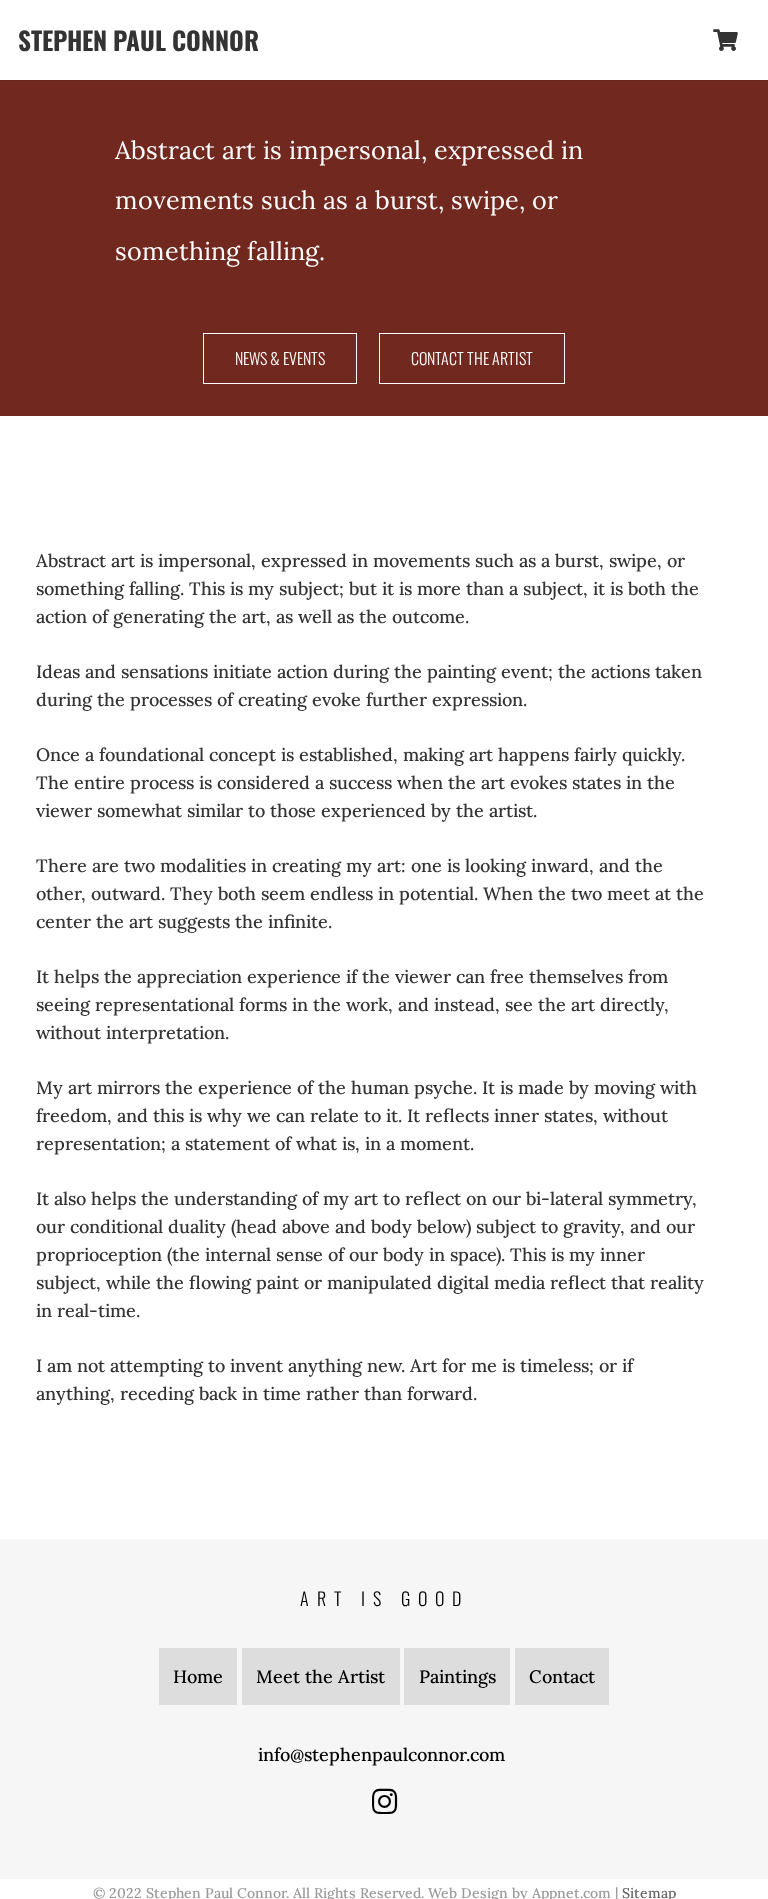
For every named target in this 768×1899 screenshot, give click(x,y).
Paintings (457, 1676)
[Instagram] (384, 1801)
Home (198, 1676)
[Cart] (726, 40)
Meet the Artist (320, 1676)
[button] (673, 40)
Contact (562, 1676)
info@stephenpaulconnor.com (384, 1754)
